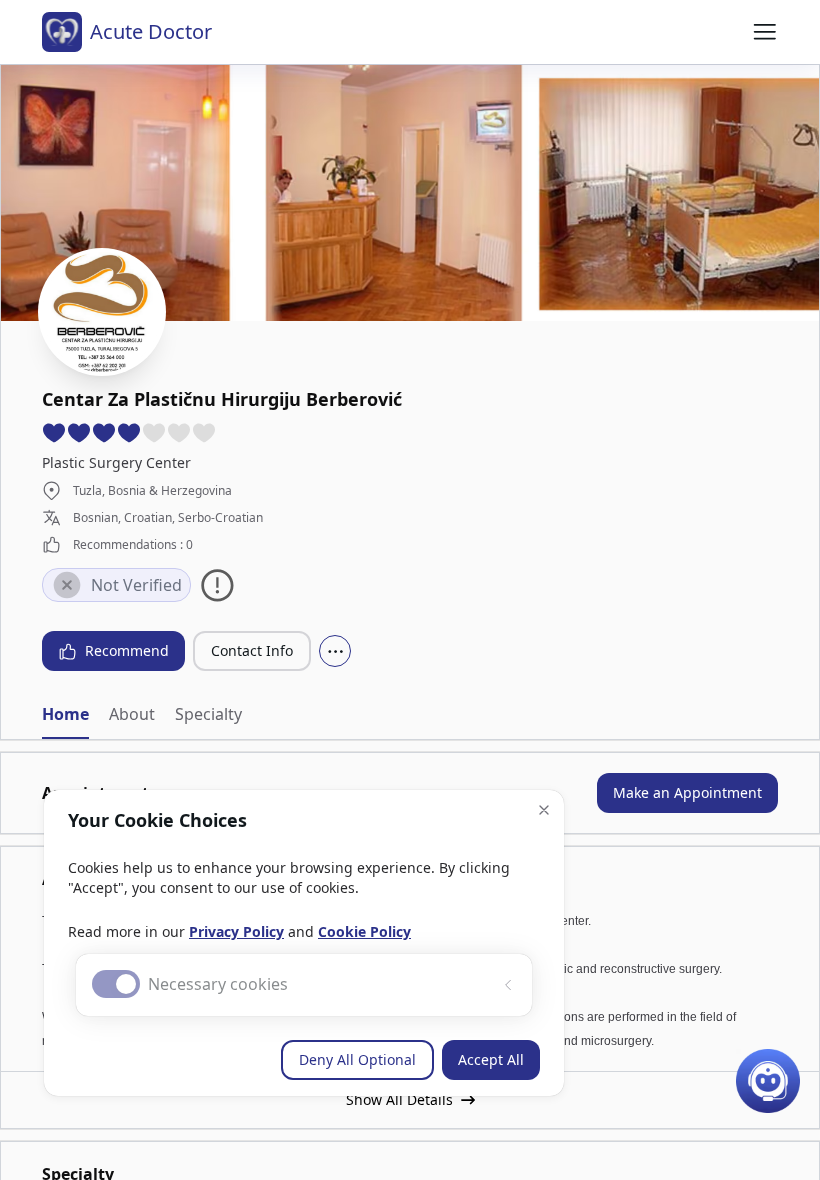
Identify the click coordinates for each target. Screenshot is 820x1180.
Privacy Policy (236, 931)
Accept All (491, 1059)
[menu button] (765, 32)
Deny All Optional (357, 1059)
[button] (544, 810)
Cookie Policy (364, 931)
